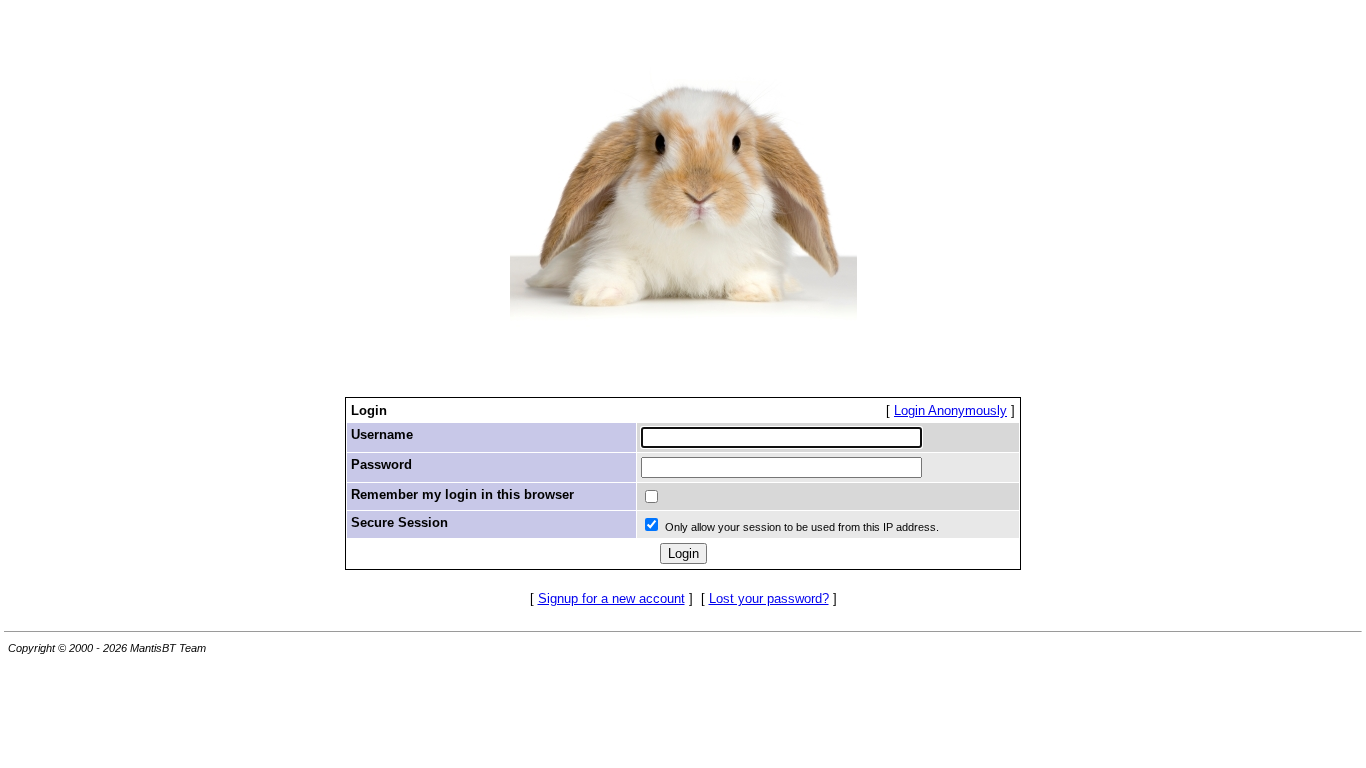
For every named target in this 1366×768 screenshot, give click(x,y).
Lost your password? (769, 598)
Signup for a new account (611, 598)
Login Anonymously (950, 410)
